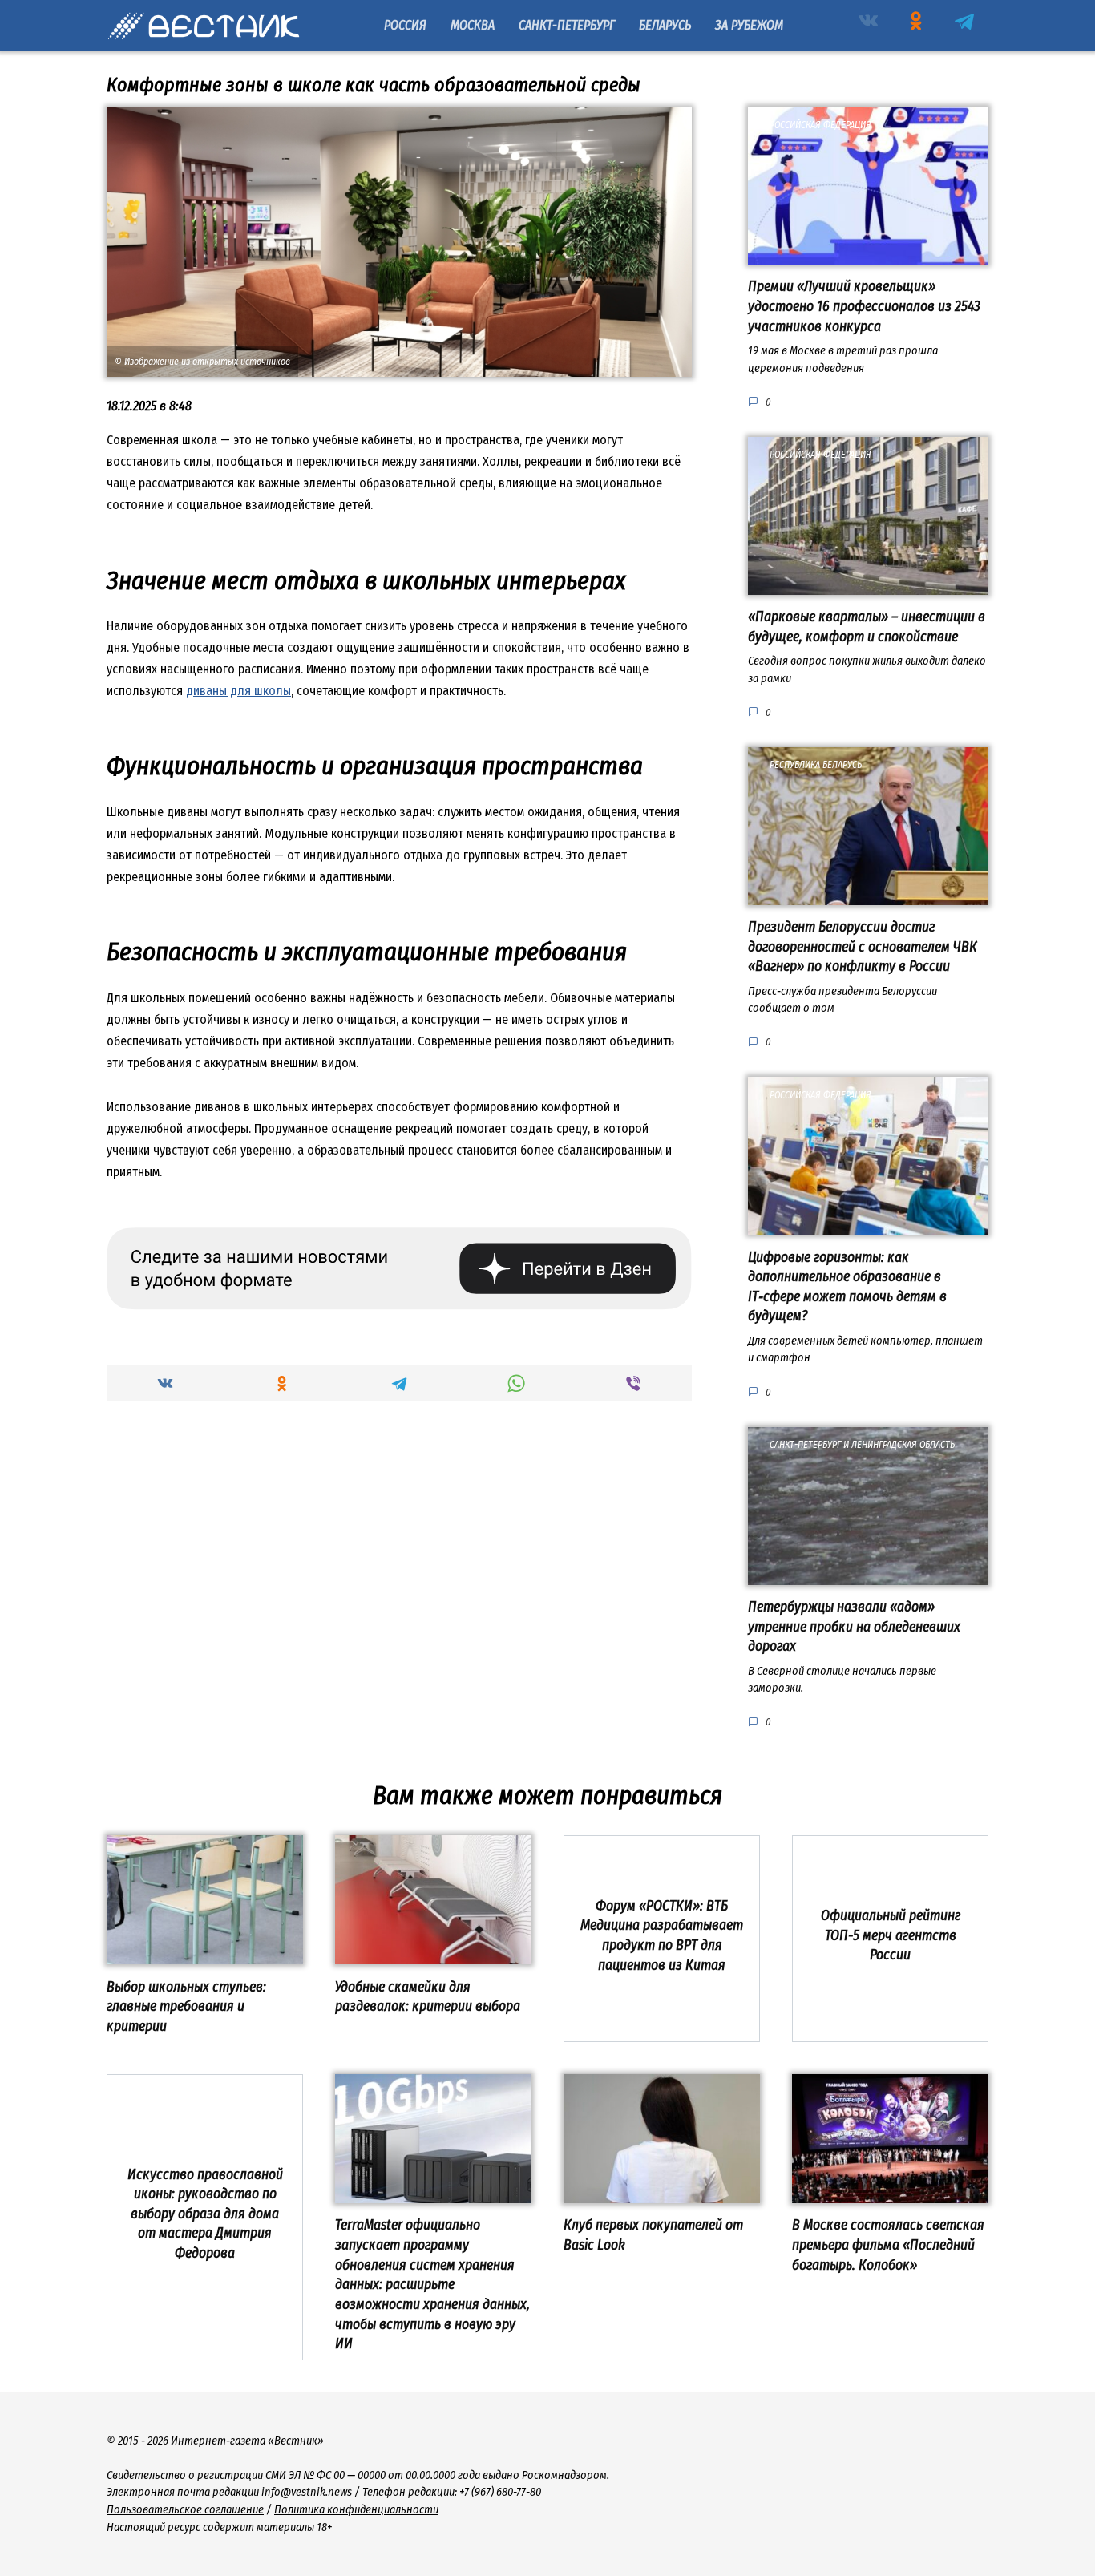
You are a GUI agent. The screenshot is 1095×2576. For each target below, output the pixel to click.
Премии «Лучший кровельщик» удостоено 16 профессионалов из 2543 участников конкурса (864, 306)
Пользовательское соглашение (185, 2510)
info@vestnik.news (307, 2492)
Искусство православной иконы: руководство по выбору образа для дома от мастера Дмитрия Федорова (205, 2214)
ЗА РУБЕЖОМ (749, 25)
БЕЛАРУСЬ (665, 25)
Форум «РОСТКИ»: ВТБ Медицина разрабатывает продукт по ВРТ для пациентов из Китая (662, 1936)
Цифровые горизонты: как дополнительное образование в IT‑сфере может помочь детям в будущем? (847, 1286)
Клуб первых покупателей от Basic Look (653, 2235)
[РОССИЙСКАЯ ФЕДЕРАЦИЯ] (868, 255)
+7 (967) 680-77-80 (500, 2492)
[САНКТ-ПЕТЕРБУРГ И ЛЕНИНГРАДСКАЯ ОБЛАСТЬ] (868, 1575)
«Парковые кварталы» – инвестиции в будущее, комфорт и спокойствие (867, 627)
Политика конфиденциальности (356, 2510)
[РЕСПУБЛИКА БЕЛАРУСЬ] (868, 895)
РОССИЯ (405, 25)
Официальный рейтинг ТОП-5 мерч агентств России (891, 1935)
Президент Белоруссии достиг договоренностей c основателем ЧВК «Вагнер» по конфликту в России (863, 947)
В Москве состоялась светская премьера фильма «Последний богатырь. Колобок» (888, 2245)
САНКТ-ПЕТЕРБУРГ (567, 25)
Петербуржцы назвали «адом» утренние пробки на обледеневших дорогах (854, 1627)
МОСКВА (473, 25)
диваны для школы (238, 691)
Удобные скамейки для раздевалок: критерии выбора (428, 1996)
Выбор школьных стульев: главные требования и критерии (186, 2006)
